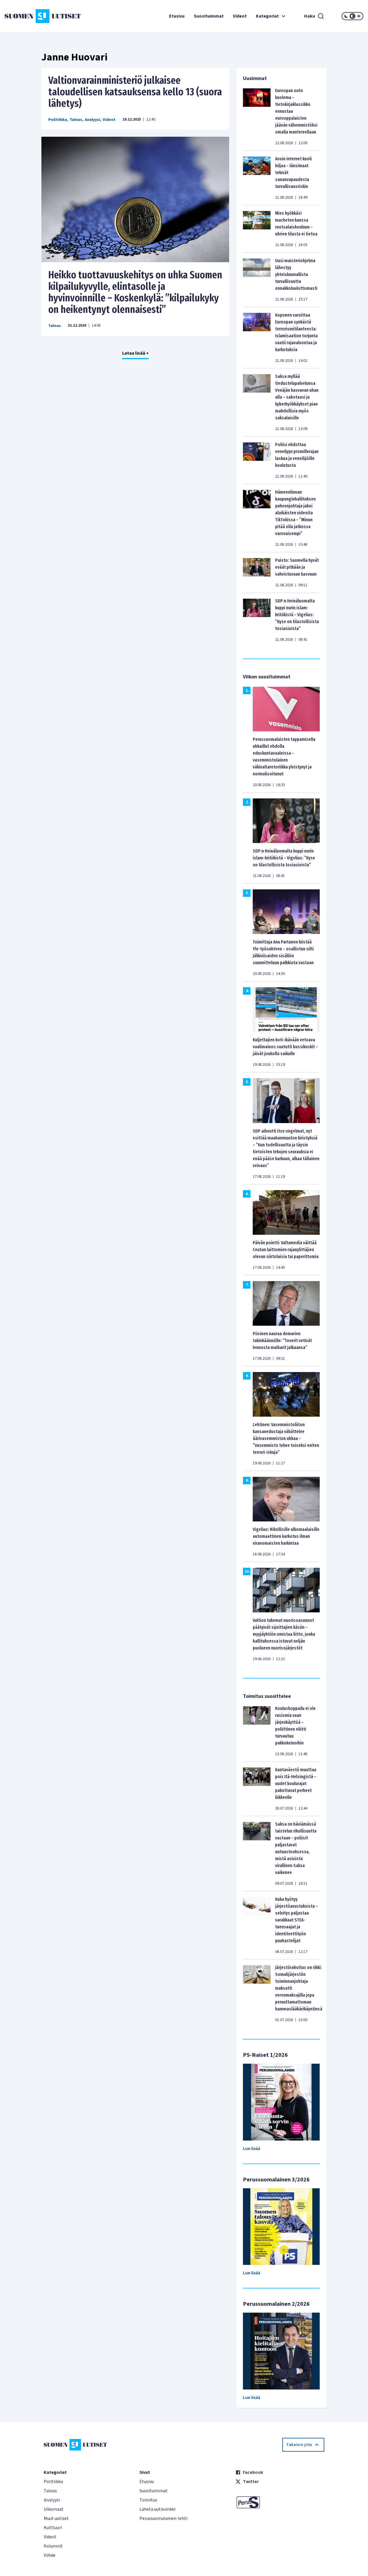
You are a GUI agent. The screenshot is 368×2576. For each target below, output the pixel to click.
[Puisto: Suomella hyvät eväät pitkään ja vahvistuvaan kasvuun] (257, 572)
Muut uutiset (56, 2518)
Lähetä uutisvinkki (157, 2509)
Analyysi (92, 120)
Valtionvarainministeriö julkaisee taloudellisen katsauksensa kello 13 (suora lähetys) (135, 92)
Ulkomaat (54, 2509)
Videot (240, 16)
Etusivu (177, 16)
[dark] (346, 16)
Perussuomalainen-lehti (163, 2518)
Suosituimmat (209, 16)
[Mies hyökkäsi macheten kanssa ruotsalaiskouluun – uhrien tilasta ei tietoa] (257, 229)
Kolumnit (53, 2546)
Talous (76, 120)
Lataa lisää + (135, 353)
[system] (352, 16)
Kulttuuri (53, 2528)
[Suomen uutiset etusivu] (34, 16)
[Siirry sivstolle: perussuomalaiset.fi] (280, 2502)
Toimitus (148, 2500)
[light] (359, 16)
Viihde (50, 2555)
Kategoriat (267, 16)
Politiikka (58, 120)
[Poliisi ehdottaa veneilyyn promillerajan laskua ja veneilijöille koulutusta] (257, 460)
